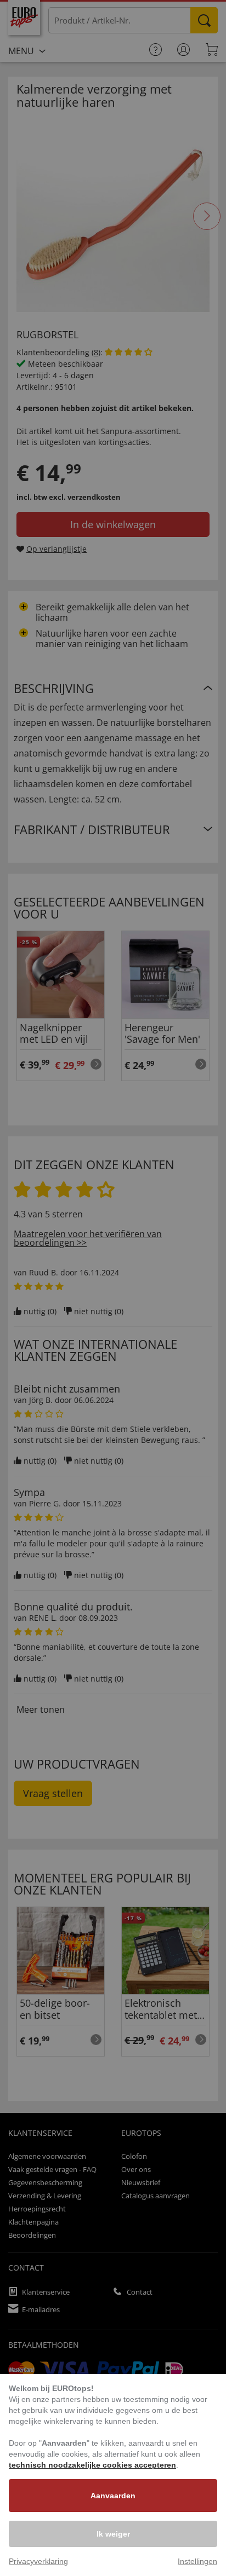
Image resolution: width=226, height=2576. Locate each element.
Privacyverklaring (38, 2561)
